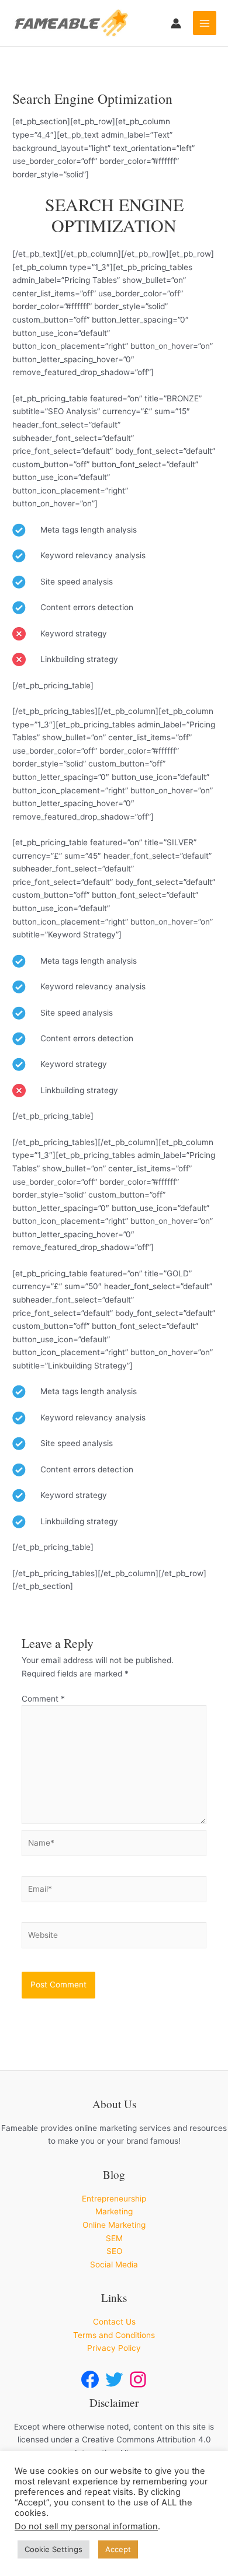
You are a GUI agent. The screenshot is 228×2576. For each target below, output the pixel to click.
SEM (114, 2238)
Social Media (114, 2264)
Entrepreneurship (114, 2199)
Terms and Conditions (114, 2335)
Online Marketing (114, 2225)
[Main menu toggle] (205, 23)
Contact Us (114, 2322)
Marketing (114, 2211)
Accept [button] (118, 2549)
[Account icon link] (176, 23)
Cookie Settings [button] (53, 2549)
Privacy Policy (114, 2348)
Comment (43, 1699)
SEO (114, 2251)
